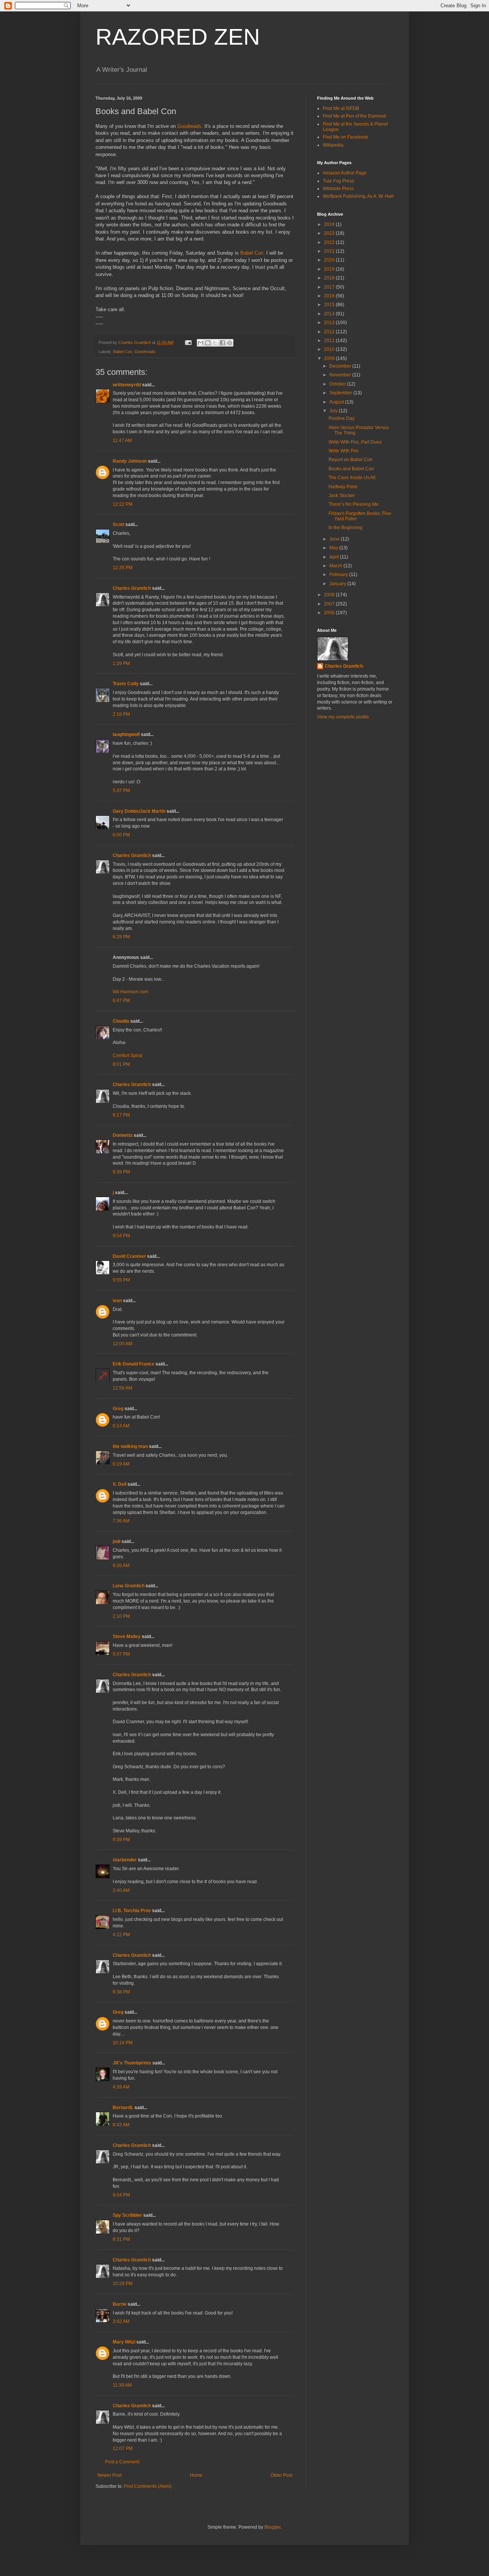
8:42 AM (121, 2125)
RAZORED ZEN (178, 37)
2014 (330, 314)
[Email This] (201, 343)
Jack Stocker (342, 496)
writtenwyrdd (127, 385)
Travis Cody (126, 684)
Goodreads (189, 126)
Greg (118, 1409)
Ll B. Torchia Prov (132, 1911)
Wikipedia (333, 145)
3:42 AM (121, 2321)
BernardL (123, 2108)
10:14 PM (123, 2043)
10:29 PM (123, 2284)
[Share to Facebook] (222, 343)
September (341, 393)
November (341, 375)
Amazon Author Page (345, 173)
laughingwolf (126, 734)
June (335, 539)
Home (196, 2475)
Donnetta (123, 1135)
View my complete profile (343, 717)
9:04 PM (121, 2195)
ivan (117, 1301)
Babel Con (252, 253)
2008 (330, 595)
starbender (125, 1860)
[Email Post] (188, 342)
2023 (330, 233)
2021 (330, 251)
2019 (330, 269)
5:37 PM (121, 791)
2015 (330, 305)
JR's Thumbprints (132, 2063)
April (335, 557)
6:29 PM (121, 937)
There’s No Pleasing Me (354, 504)
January (338, 584)
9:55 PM (121, 1280)
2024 (330, 224)
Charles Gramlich (132, 588)
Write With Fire (344, 451)
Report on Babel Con (351, 460)
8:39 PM (121, 1172)
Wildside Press (338, 189)
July (334, 411)
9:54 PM (121, 1236)
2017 (330, 287)
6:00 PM (121, 835)
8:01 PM (121, 1064)
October (338, 384)
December (341, 366)
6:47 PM (121, 1001)
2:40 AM (121, 1890)
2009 (330, 358)
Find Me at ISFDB (341, 108)
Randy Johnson (130, 461)
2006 (330, 613)
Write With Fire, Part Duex (355, 442)
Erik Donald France (134, 1364)
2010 (330, 349)
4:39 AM (121, 2087)
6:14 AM (121, 1426)
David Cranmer (129, 1256)
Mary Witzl (124, 2342)
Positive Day (342, 418)
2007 (330, 604)
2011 (330, 341)
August (337, 402)
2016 (330, 296)
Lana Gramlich (129, 1586)
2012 (330, 332)
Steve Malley (127, 1637)
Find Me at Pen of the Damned (354, 116)
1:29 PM (121, 663)
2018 (330, 278)
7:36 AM (121, 1521)
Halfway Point (343, 487)
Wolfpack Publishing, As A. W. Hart (358, 196)
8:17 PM (121, 1115)
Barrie (120, 2304)
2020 (330, 260)
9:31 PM (121, 2239)
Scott (118, 525)
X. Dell (120, 1484)
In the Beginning (346, 528)
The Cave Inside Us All (352, 478)
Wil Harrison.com (130, 992)
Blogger (272, 2527)
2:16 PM (121, 714)
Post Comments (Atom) (148, 2486)
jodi (117, 1541)
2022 (330, 242)
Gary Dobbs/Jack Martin (139, 811)
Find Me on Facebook (345, 137)
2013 (330, 323)
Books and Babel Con (351, 469)
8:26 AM (121, 1566)
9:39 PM (121, 1840)
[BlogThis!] (208, 343)
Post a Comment (122, 2462)
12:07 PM (123, 2448)
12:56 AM (122, 1388)
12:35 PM (123, 568)
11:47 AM (122, 441)
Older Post (281, 2475)
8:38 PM (121, 1992)
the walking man (130, 1446)
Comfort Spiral (128, 1056)
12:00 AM (122, 1344)
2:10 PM (121, 1616)
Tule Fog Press (338, 181)
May (334, 548)
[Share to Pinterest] (230, 343)
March (336, 566)
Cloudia (121, 1021)
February (339, 575)
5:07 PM (121, 1654)
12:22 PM (123, 504)
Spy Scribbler (127, 2215)
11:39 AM (122, 2385)
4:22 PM (121, 1935)
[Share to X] (215, 343)
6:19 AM (121, 1464)
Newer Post (109, 2475)
